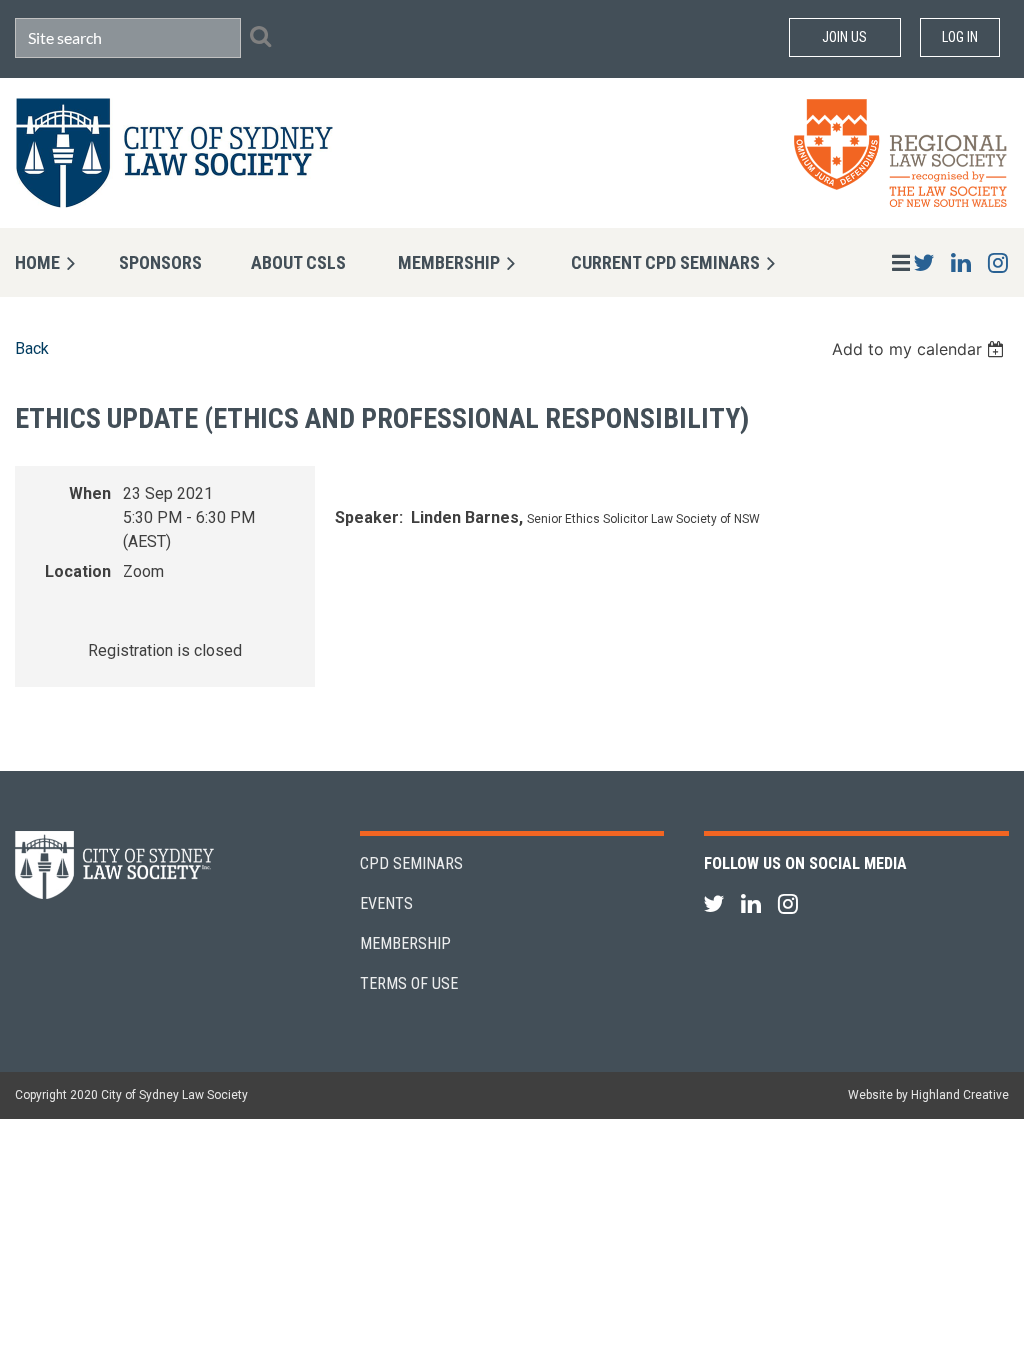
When (90, 493)
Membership (405, 943)
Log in (960, 37)
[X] (923, 262)
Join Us (844, 37)
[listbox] (920, 349)
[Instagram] (997, 262)
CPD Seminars (411, 863)
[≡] (880, 262)
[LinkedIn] (960, 262)
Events (386, 903)
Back (32, 348)
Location (78, 571)
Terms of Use (409, 983)
